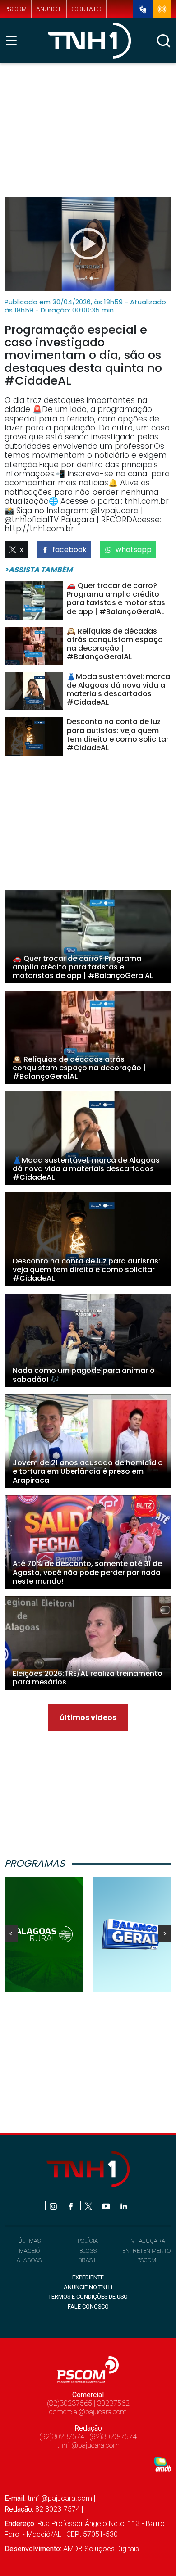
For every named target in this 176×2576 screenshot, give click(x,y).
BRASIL (88, 2260)
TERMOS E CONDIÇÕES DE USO (88, 2297)
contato (86, 9)
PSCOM (147, 2260)
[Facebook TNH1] (72, 2206)
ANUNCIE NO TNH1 (88, 2287)
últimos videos (88, 1718)
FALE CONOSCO (88, 2307)
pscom (16, 9)
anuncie (49, 9)
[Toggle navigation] (14, 41)
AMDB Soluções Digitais (101, 2549)
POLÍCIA (88, 2241)
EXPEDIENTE (88, 2277)
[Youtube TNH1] (107, 2206)
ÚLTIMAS (29, 2241)
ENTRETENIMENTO (146, 2251)
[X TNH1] (89, 2206)
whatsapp (134, 550)
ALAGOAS (29, 2260)
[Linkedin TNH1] (123, 2206)
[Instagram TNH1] (54, 2206)
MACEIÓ (29, 2251)
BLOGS (88, 2251)
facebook (69, 550)
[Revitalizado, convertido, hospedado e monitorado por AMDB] (163, 2464)
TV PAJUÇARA (147, 2241)
